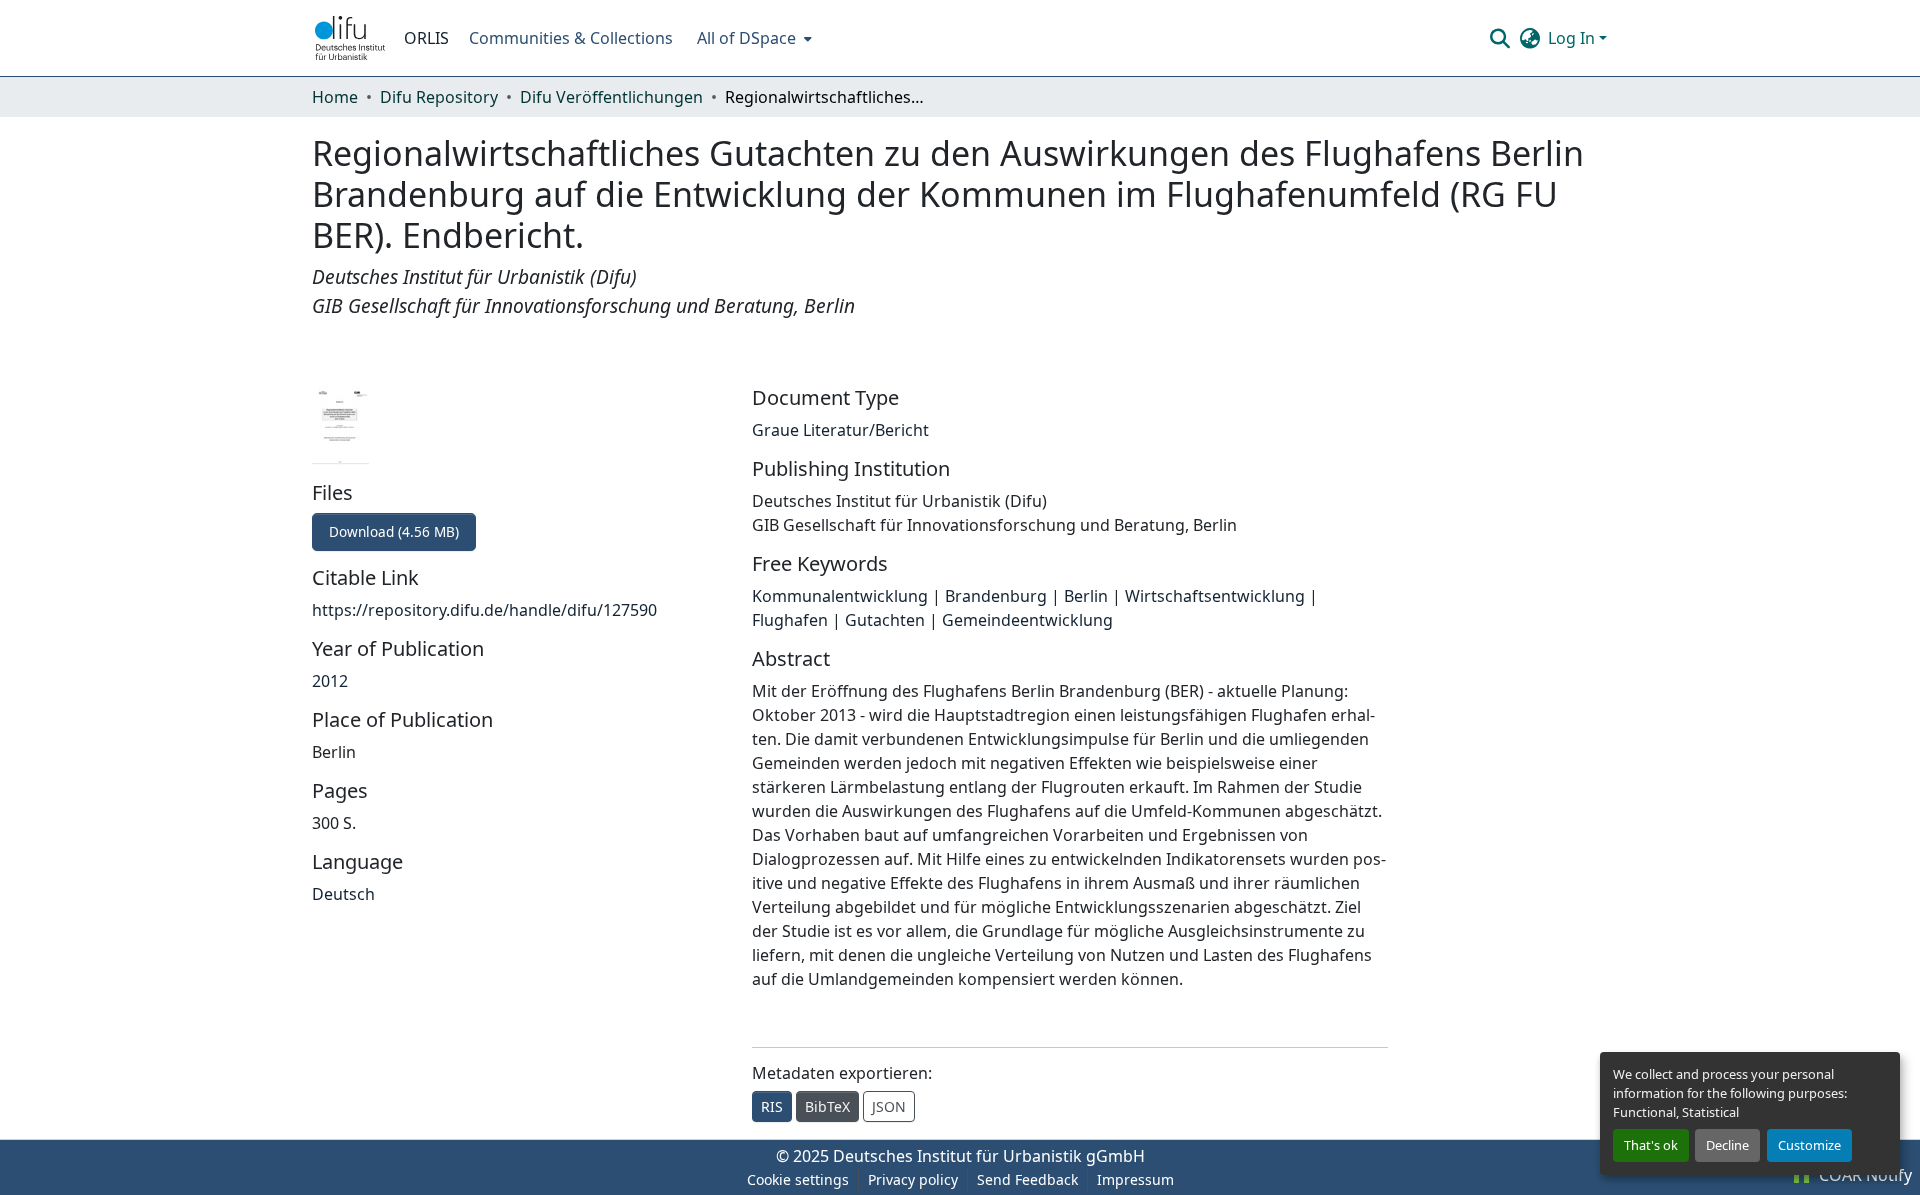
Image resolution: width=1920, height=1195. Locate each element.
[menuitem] (752, 38)
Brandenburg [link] (996, 596)
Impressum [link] (1135, 1179)
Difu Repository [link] (439, 97)
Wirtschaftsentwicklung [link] (1215, 596)
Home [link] (335, 97)
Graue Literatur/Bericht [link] (840, 430)
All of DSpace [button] (746, 38)
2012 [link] (330, 681)
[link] (520, 532)
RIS (772, 1106)
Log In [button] (1573, 38)
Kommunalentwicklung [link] (840, 596)
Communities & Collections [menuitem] (571, 38)
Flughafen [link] (790, 620)
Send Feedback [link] (1027, 1179)
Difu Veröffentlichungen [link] (611, 97)
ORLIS (426, 38)
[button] (350, 38)
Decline (1727, 1145)
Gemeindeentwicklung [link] (1027, 620)
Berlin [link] (1086, 596)
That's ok (1651, 1145)
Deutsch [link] (343, 894)
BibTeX (827, 1106)
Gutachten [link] (885, 620)
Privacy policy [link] (913, 1179)
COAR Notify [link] (1863, 1175)
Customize (1809, 1145)
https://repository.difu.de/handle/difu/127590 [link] (484, 610)
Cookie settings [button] (798, 1179)
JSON (889, 1106)
